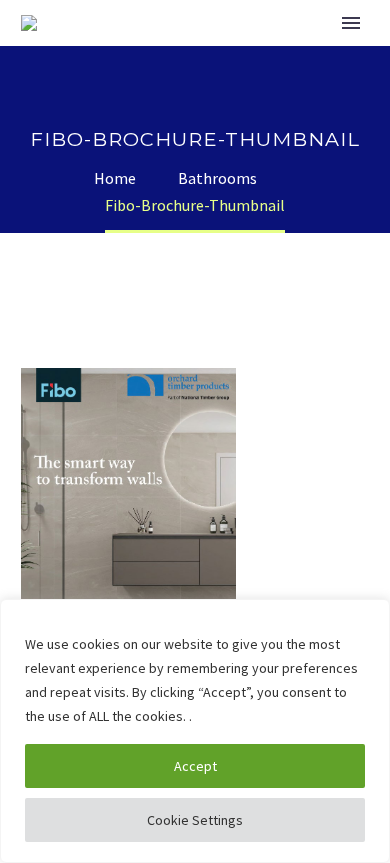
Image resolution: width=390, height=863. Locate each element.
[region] (195, 731)
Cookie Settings (195, 820)
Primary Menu (351, 23)
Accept (195, 766)
